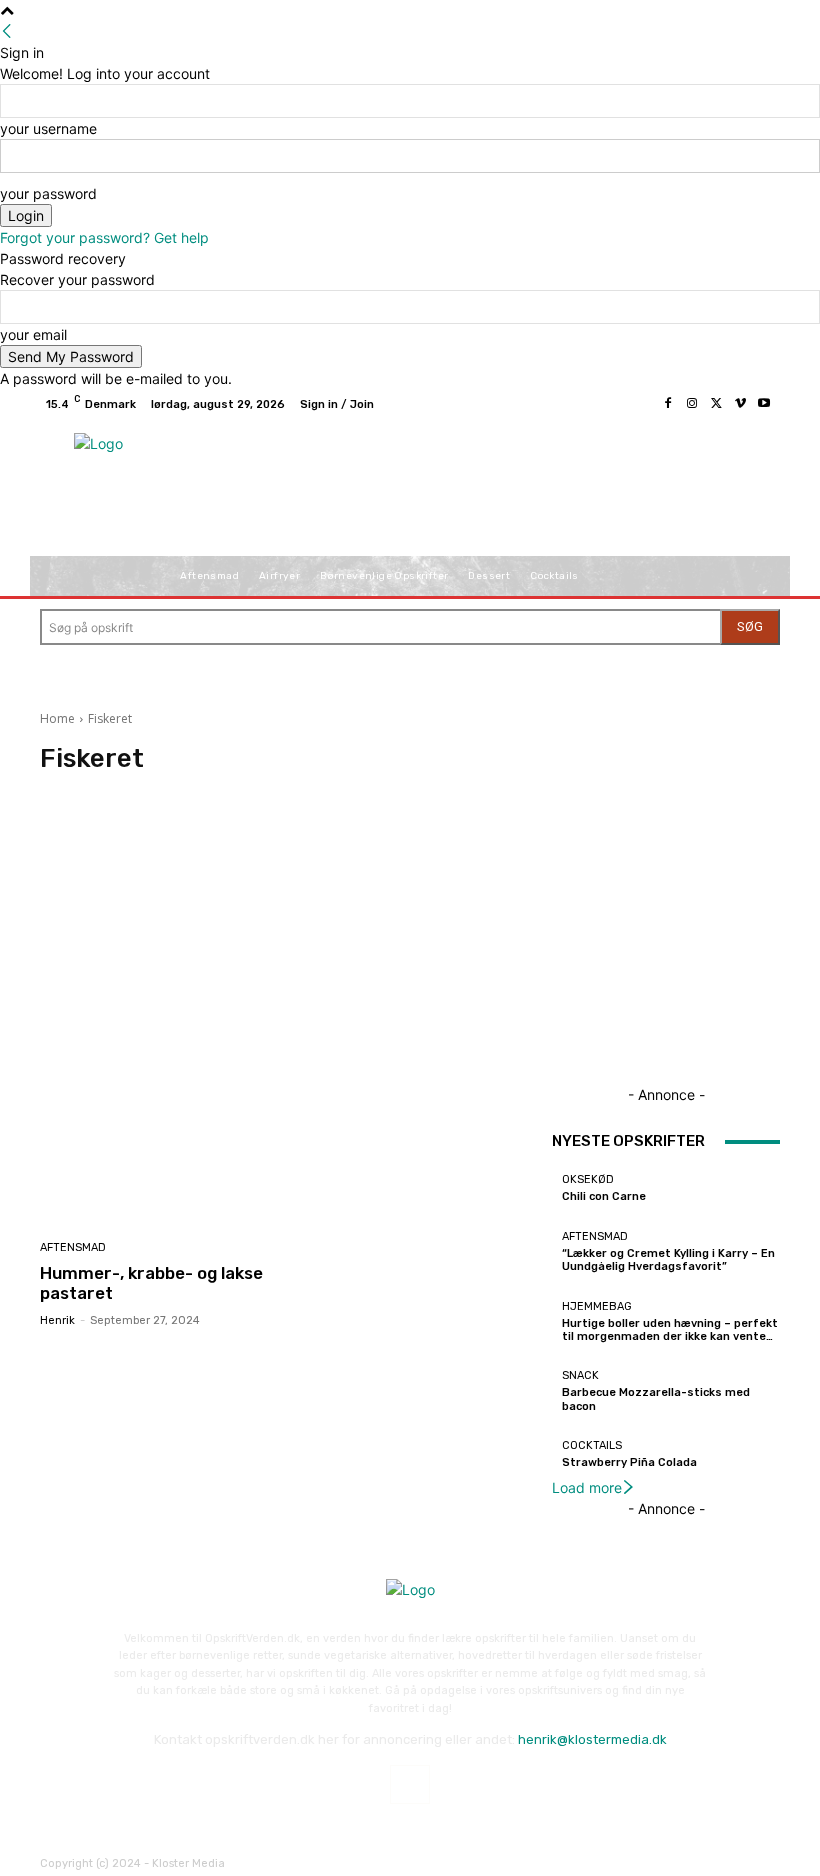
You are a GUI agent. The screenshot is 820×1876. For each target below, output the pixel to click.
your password (48, 193)
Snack (580, 1375)
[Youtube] (764, 404)
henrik (57, 1320)
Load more (587, 1487)
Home (57, 718)
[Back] (7, 31)
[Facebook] (668, 404)
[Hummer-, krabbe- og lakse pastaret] (157, 1154)
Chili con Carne (604, 1196)
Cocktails (592, 1445)
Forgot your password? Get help (104, 237)
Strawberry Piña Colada (629, 1462)
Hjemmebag (597, 1306)
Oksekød (588, 1179)
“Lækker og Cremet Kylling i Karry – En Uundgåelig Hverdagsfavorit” (668, 1260)
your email (33, 334)
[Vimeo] (740, 404)
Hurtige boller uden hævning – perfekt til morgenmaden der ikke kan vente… (670, 1330)
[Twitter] (716, 404)
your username (48, 128)
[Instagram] (692, 404)
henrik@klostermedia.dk (592, 1739)
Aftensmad (73, 1247)
